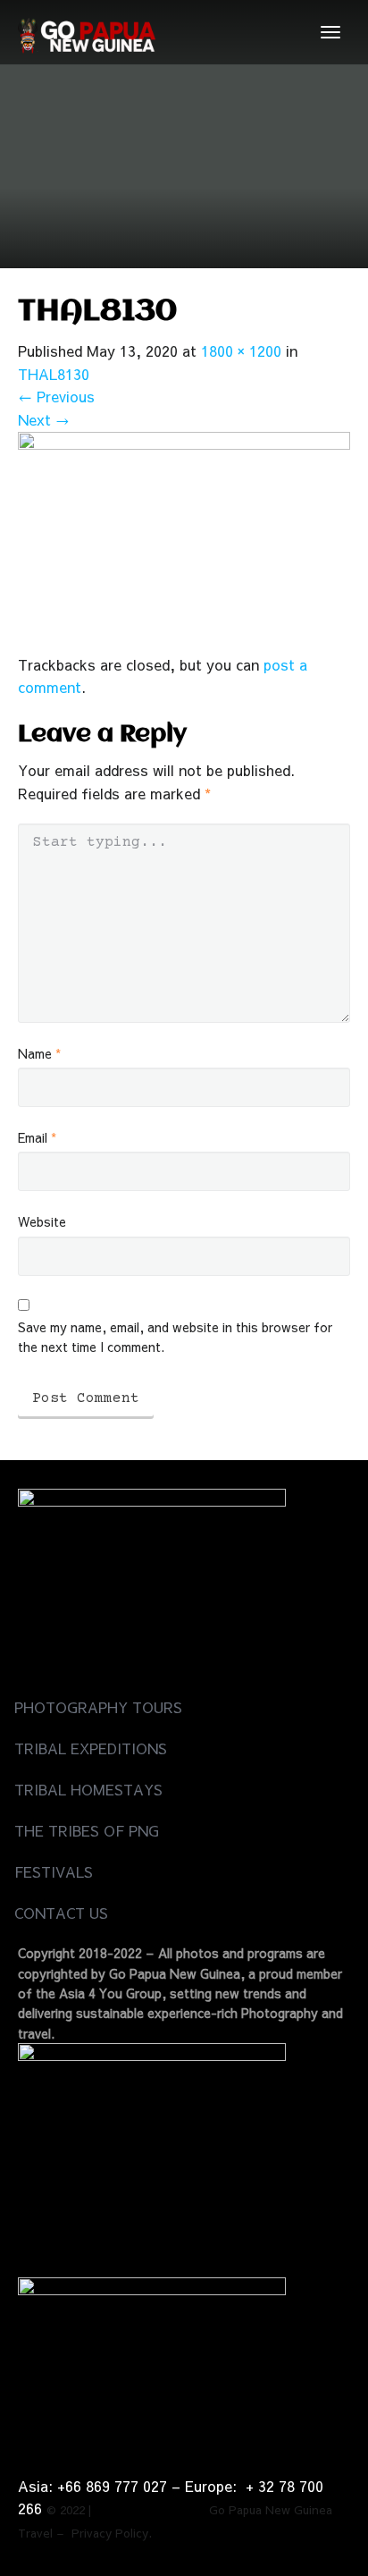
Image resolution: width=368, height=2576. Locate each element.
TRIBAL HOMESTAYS (88, 1789)
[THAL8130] (184, 540)
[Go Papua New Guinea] (87, 32)
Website (42, 1221)
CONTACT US (61, 1913)
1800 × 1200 (241, 351)
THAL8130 (54, 374)
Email (37, 1137)
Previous (56, 396)
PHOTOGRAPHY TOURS (98, 1707)
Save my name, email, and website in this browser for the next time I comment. (175, 1337)
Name (39, 1053)
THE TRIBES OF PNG (87, 1830)
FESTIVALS (54, 1871)
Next (44, 419)
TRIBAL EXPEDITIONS (91, 1748)
